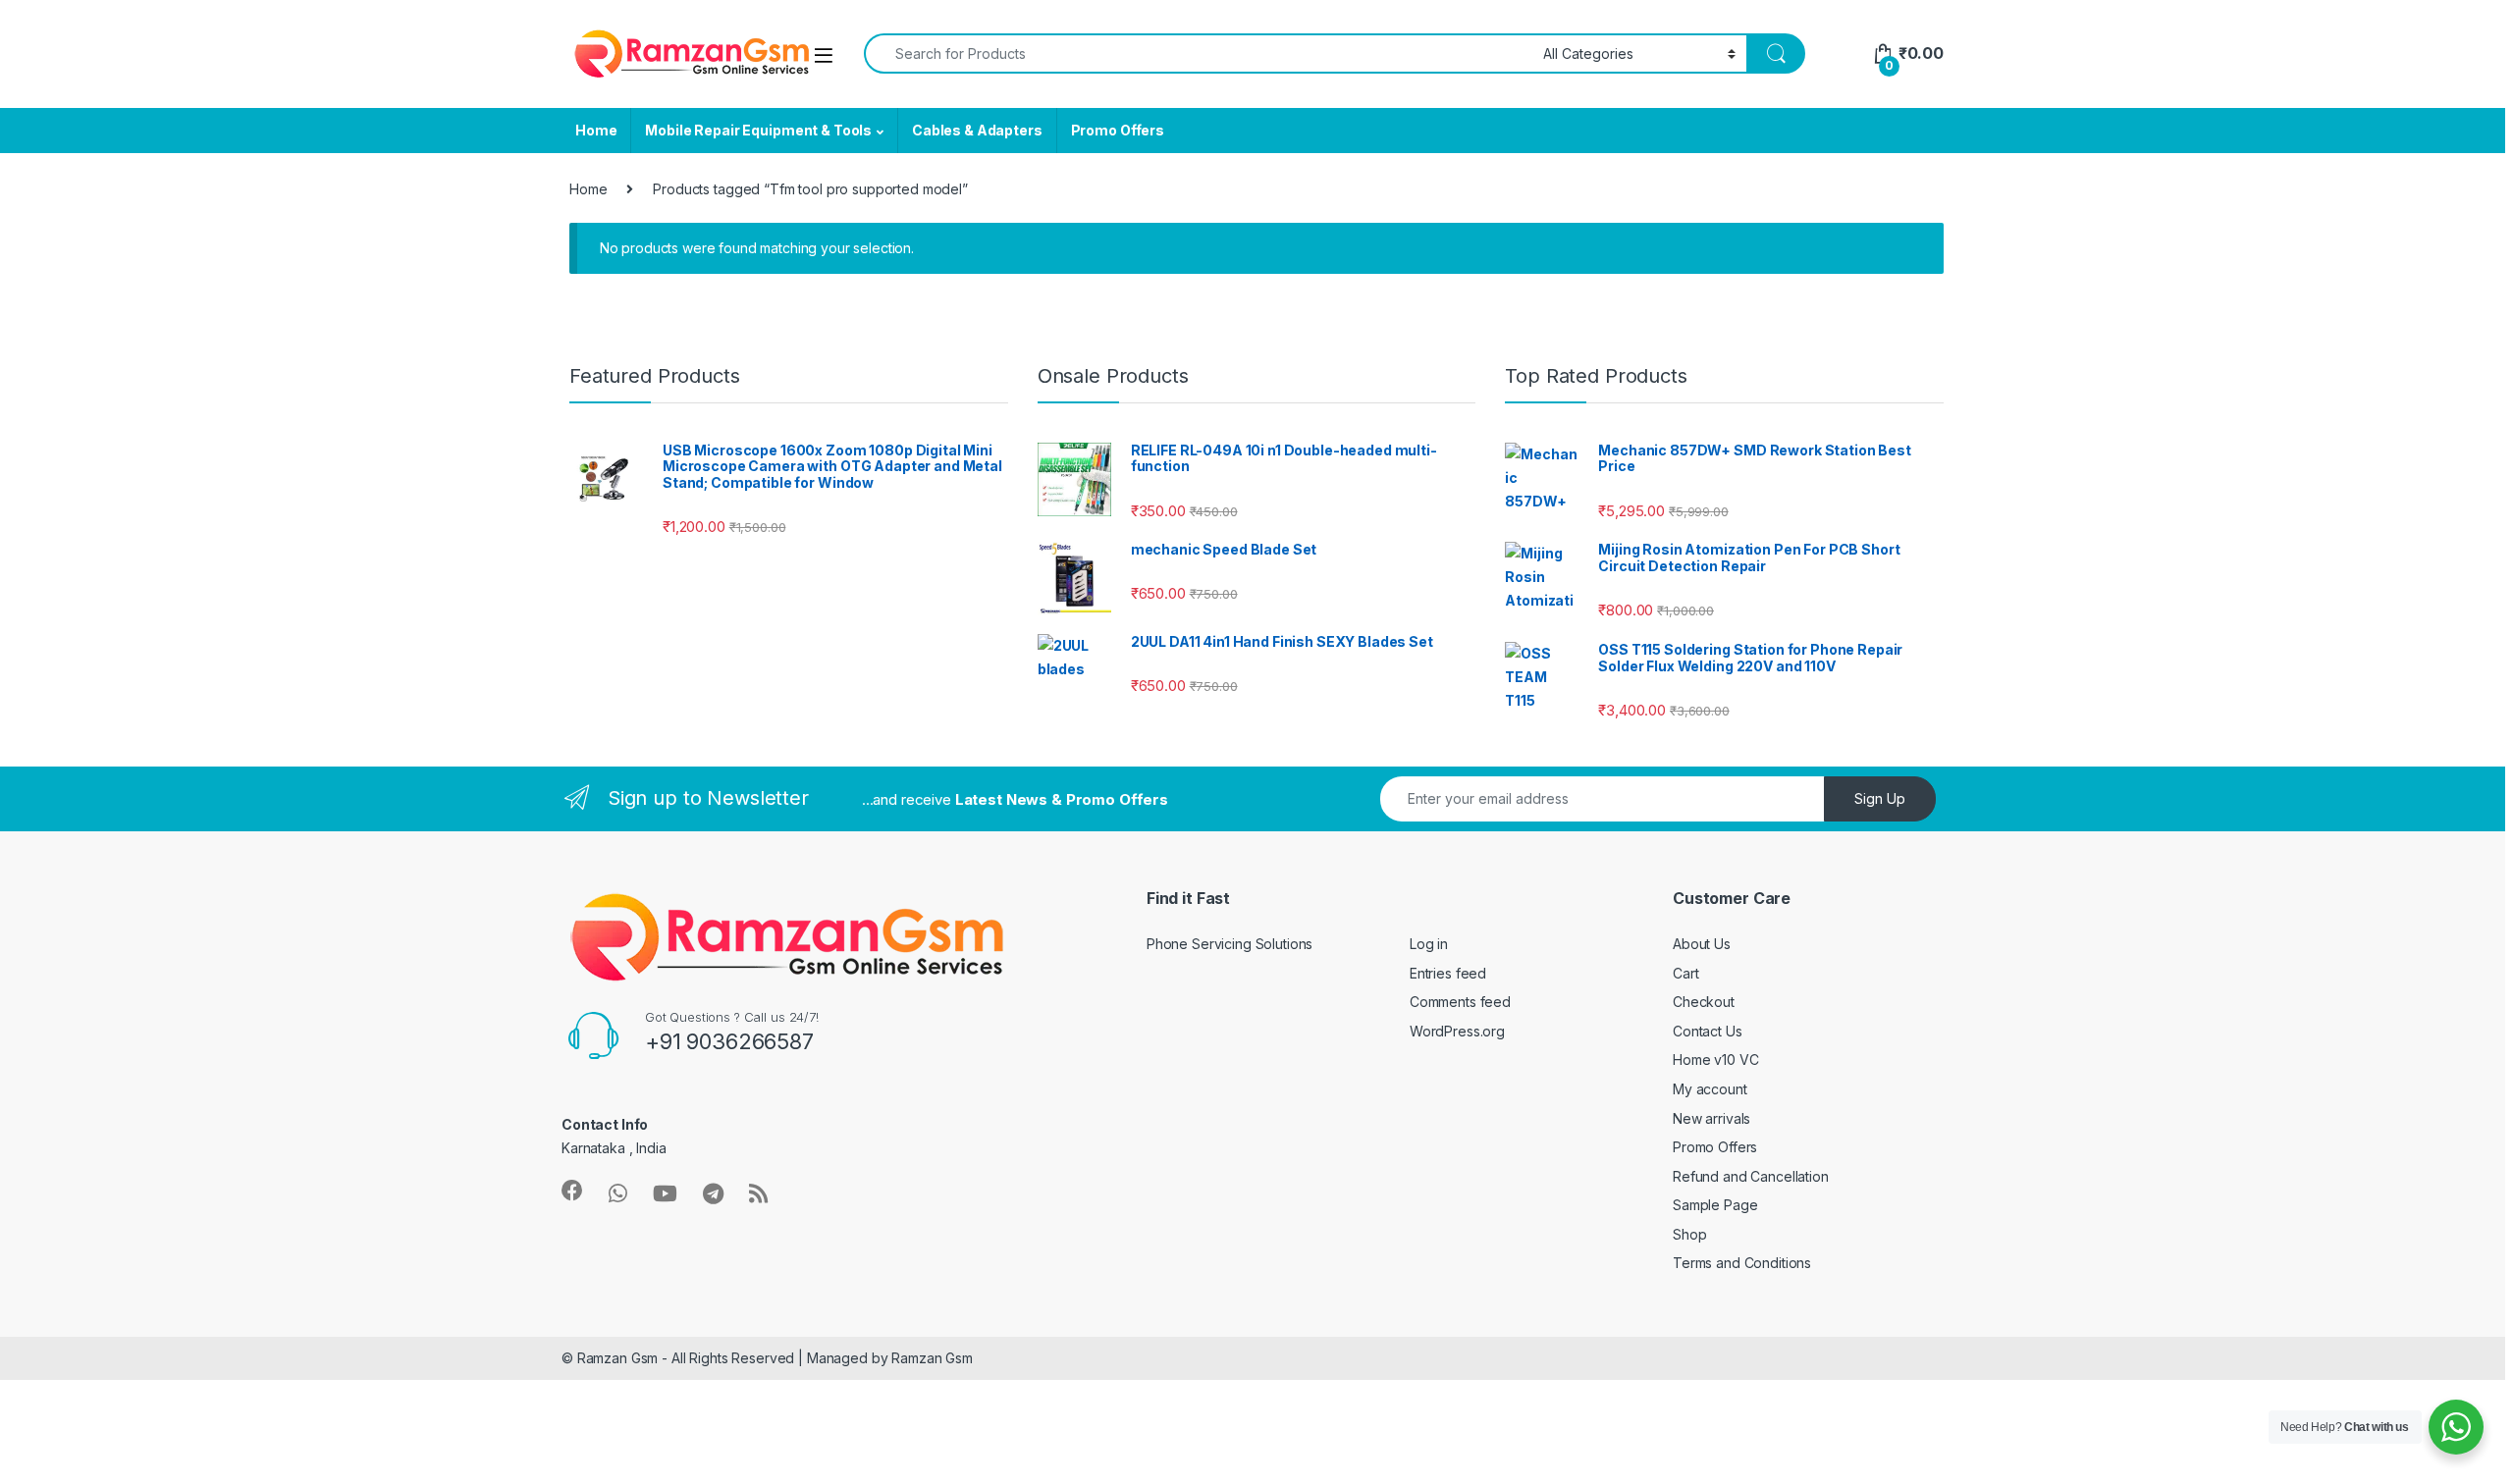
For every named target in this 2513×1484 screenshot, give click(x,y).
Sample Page (1715, 1205)
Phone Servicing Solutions (1230, 944)
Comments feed (1460, 1002)
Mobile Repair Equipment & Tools (758, 130)
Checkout (1704, 1002)
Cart (1685, 973)
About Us (1702, 944)
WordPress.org (1457, 1031)
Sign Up (1880, 798)
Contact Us (1708, 1031)
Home (596, 130)
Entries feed (1448, 973)
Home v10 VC (1715, 1060)
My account (1710, 1089)
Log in (1429, 944)
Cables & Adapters (977, 130)
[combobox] (1198, 53)
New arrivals (1711, 1118)
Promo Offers (1118, 130)
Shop (1689, 1234)
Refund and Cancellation (1751, 1176)
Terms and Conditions (1742, 1263)
